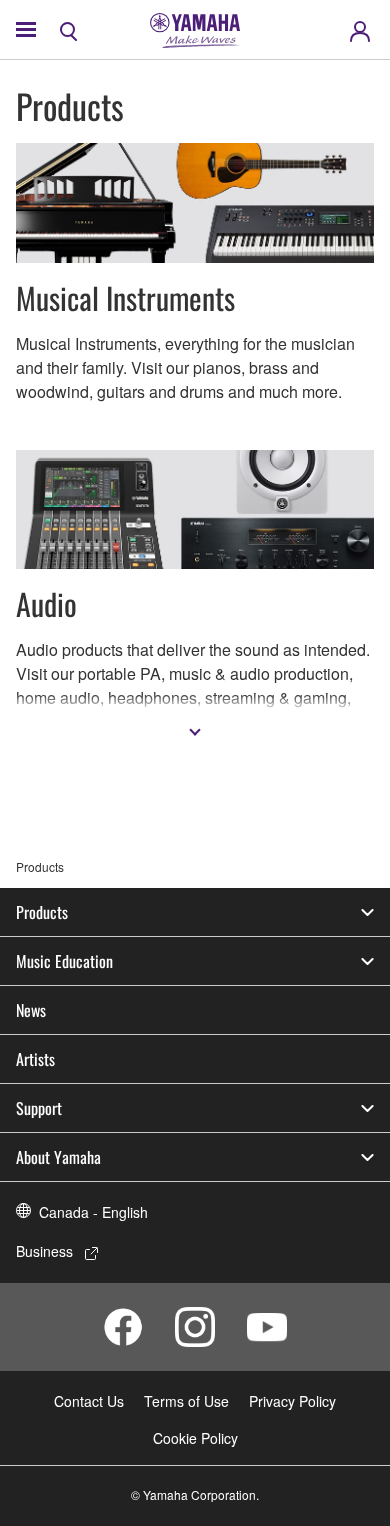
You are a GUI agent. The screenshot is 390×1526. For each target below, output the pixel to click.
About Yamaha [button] (58, 1157)
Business (44, 1251)
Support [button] (39, 1108)
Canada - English (93, 1212)
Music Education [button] (64, 961)
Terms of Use (186, 1401)
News (31, 1010)
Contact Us (89, 1401)
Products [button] (42, 912)
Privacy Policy (292, 1401)
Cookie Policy (195, 1438)
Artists (35, 1059)
